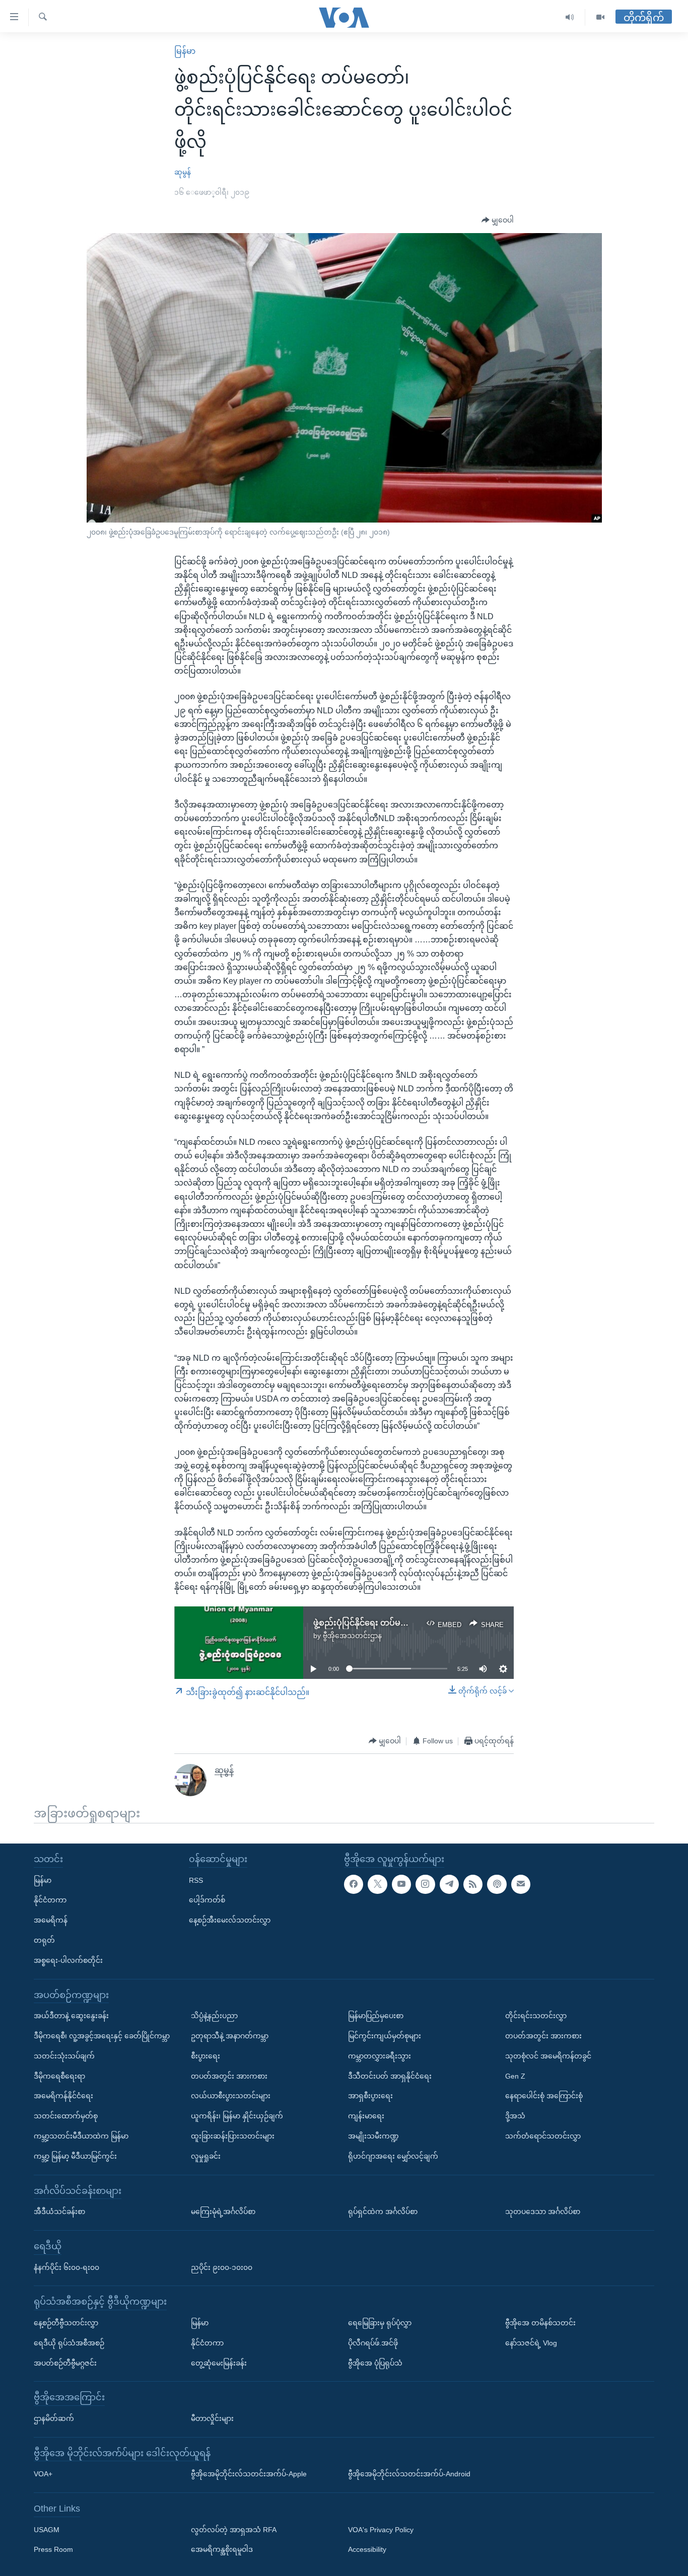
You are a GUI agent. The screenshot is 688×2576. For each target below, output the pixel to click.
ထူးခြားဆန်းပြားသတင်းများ (233, 2136)
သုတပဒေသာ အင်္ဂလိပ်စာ (543, 2212)
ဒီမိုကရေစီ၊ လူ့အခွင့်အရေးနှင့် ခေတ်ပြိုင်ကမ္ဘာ (102, 2035)
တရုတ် (44, 1940)
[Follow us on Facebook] (354, 1884)
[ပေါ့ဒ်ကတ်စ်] (497, 1884)
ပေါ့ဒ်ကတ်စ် (207, 1900)
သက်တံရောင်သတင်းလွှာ (543, 2136)
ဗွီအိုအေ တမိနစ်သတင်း (540, 2322)
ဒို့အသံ (515, 2116)
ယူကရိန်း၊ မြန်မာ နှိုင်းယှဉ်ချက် (237, 2116)
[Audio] (570, 17)
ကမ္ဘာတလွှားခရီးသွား (380, 2055)
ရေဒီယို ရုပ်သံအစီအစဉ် (69, 2342)
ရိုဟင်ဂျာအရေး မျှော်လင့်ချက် (393, 2156)
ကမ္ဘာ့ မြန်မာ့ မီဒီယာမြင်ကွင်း (75, 2156)
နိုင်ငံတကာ (50, 1900)
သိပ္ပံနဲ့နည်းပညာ (214, 2016)
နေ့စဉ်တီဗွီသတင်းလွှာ (66, 2322)
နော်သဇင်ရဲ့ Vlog (531, 2342)
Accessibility (367, 2549)
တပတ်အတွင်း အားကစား (229, 2076)
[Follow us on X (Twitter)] (377, 1884)
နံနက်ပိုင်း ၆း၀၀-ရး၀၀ (66, 2267)
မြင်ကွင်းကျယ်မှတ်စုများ (385, 2035)
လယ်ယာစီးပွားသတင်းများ (231, 2096)
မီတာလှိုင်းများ (212, 2418)
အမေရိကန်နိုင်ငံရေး (63, 2096)
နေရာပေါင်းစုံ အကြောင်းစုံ (544, 2096)
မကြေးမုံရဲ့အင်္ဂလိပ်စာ (223, 2212)
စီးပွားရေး (205, 2055)
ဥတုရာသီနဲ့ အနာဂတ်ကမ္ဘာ (230, 2035)
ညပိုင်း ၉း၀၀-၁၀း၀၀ (222, 2267)
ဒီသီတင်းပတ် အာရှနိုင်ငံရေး (390, 2076)
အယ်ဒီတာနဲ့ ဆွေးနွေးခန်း (71, 2016)
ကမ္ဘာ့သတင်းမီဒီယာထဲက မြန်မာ (81, 2136)
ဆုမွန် (183, 172)
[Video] (600, 17)
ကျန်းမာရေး (366, 2116)
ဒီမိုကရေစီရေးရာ (59, 2076)
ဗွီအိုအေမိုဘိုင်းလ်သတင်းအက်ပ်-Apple (249, 2474)
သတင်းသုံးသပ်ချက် (64, 2055)
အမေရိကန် (51, 1920)
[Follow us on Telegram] (449, 1884)
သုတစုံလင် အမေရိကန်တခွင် (548, 2055)
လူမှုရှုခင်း (206, 2156)
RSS (196, 1880)
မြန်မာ (185, 51)
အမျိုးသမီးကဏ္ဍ (373, 2136)
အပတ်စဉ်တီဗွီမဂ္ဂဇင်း (65, 2363)
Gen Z (515, 2076)
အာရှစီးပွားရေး (370, 2096)
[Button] (498, 220)
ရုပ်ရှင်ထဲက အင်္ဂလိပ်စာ (383, 2212)
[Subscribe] (521, 1884)
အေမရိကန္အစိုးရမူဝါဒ (222, 2549)
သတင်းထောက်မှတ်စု (66, 2116)
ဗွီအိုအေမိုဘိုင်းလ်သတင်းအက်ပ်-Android (409, 2474)
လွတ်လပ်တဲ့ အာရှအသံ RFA (234, 2529)
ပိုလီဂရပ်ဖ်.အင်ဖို (373, 2342)
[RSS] (473, 1884)
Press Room (53, 2549)
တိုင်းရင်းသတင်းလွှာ (536, 2016)
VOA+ (43, 2474)
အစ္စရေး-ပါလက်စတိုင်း (68, 1960)
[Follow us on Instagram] (425, 1884)
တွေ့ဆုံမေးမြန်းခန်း (219, 2363)
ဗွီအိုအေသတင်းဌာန (352, 1636)
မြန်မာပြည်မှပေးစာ (376, 2016)
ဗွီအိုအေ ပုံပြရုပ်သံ (375, 2363)
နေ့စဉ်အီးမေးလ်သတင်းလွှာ (230, 1920)
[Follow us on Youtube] (401, 1884)
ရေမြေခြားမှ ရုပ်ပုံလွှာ (380, 2322)
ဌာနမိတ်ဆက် (54, 2418)
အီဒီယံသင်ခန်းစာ (59, 2212)
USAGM (47, 2529)
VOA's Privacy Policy (381, 2529)
